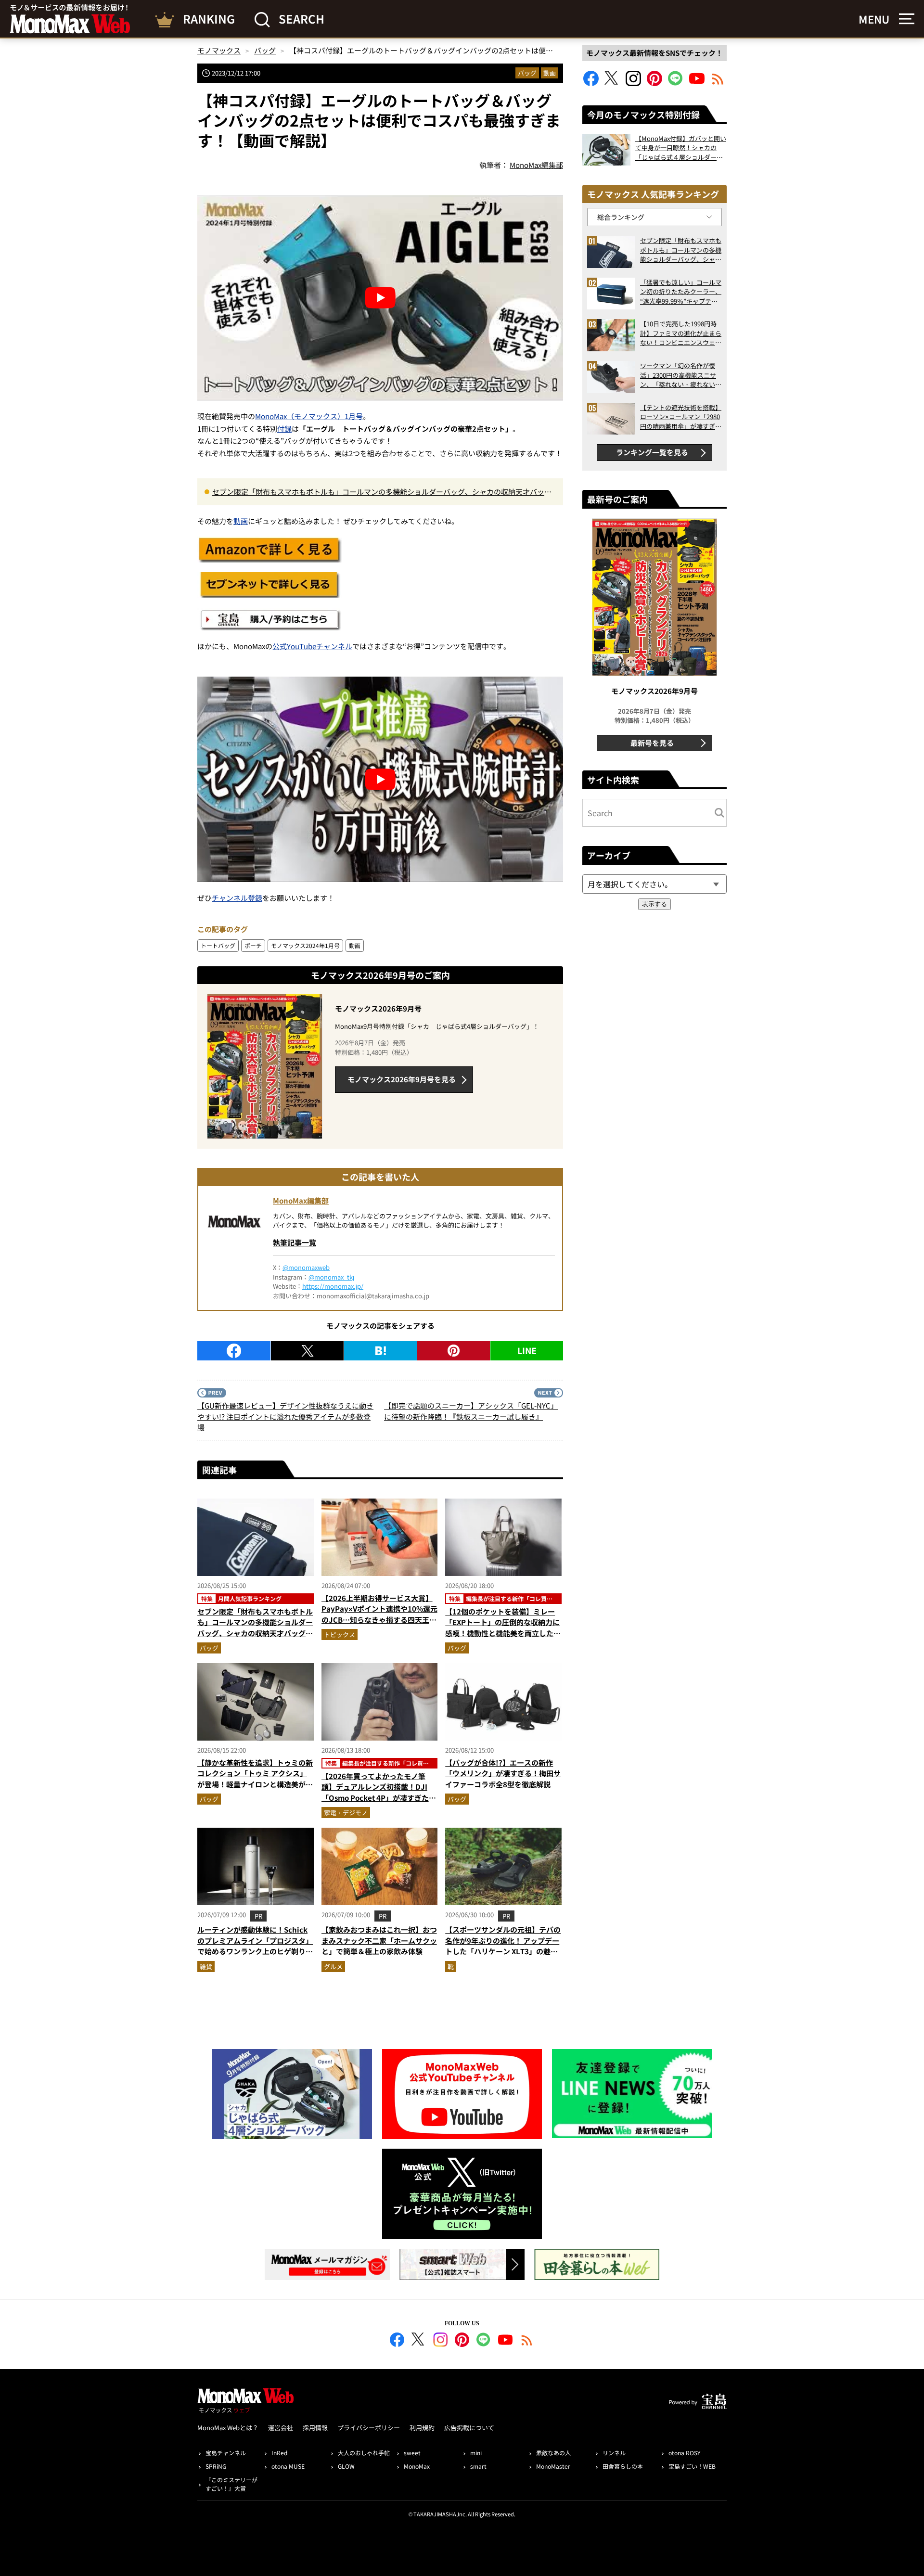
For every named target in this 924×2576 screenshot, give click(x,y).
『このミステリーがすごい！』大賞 (231, 2484)
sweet (412, 2453)
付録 (284, 429)
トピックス (340, 1634)
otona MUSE (288, 2466)
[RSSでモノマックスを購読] (527, 2341)
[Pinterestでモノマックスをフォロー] (654, 83)
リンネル (614, 2453)
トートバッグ (218, 945)
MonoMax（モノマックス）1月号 (309, 416)
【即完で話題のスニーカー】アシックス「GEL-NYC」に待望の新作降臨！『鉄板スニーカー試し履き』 (471, 1411)
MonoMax (417, 2466)
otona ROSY (684, 2453)
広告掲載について (469, 2428)
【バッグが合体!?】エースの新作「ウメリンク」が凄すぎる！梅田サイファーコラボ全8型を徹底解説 (503, 1773)
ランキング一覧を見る (652, 452)
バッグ (527, 73)
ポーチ (253, 945)
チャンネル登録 (237, 898)
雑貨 (206, 1967)
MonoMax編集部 (301, 1200)
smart (478, 2466)
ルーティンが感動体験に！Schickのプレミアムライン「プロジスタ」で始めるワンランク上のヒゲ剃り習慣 (255, 1946)
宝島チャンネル (226, 2453)
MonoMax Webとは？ (228, 2428)
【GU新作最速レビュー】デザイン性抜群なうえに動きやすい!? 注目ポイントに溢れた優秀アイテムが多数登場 (285, 1416)
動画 (550, 73)
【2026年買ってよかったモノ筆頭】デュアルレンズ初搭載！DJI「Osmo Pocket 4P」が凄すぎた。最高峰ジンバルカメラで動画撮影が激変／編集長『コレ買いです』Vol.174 (379, 1803)
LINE (527, 1350)
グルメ (333, 1967)
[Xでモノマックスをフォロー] (612, 83)
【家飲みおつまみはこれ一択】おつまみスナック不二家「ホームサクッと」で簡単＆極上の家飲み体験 (379, 1940)
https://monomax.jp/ (333, 1286)
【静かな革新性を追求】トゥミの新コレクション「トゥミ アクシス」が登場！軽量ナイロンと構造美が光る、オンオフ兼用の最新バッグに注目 (255, 1784)
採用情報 (315, 2428)
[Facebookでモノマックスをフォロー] (591, 83)
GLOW (346, 2466)
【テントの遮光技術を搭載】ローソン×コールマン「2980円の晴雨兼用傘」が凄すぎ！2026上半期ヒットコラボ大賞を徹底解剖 (681, 417)
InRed (279, 2453)
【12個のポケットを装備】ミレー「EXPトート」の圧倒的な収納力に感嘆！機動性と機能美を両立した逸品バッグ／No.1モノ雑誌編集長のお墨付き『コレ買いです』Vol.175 (503, 1633)
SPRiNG (216, 2466)
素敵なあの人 (553, 2453)
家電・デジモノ (346, 1813)
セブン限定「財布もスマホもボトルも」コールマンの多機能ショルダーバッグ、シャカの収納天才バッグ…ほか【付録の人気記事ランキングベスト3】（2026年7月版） (378, 492)
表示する (654, 904)
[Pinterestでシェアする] (454, 1351)
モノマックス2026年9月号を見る (402, 1079)
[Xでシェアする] (307, 1351)
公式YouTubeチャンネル (312, 646)
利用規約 (422, 2428)
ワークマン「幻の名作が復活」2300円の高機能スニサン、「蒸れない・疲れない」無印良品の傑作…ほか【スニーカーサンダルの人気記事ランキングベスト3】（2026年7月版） (681, 375)
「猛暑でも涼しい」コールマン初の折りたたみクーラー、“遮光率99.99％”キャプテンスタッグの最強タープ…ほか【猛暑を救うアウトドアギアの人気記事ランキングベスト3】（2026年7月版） (681, 292)
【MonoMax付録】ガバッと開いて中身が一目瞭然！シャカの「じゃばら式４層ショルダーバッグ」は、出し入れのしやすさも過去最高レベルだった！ (681, 148)
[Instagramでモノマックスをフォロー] (633, 83)
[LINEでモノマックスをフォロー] (676, 83)
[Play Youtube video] (380, 298)
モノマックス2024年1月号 (305, 945)
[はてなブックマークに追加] (380, 1351)
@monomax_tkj (331, 1277)
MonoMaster (553, 2466)
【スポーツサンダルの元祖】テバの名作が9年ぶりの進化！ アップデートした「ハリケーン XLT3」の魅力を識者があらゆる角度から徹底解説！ (503, 1951)
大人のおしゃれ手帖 (364, 2453)
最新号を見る (652, 743)
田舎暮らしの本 (623, 2466)
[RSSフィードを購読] (718, 83)
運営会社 (281, 2428)
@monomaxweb (306, 1267)
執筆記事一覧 (295, 1242)
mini (476, 2453)
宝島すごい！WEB (692, 2466)
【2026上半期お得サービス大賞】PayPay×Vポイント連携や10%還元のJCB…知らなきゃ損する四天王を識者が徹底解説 (379, 1614)
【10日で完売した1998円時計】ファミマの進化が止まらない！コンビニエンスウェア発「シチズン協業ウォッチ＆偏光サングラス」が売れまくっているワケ (681, 333)
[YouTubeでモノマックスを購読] (697, 83)
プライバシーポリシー (369, 2428)
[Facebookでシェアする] (234, 1351)
